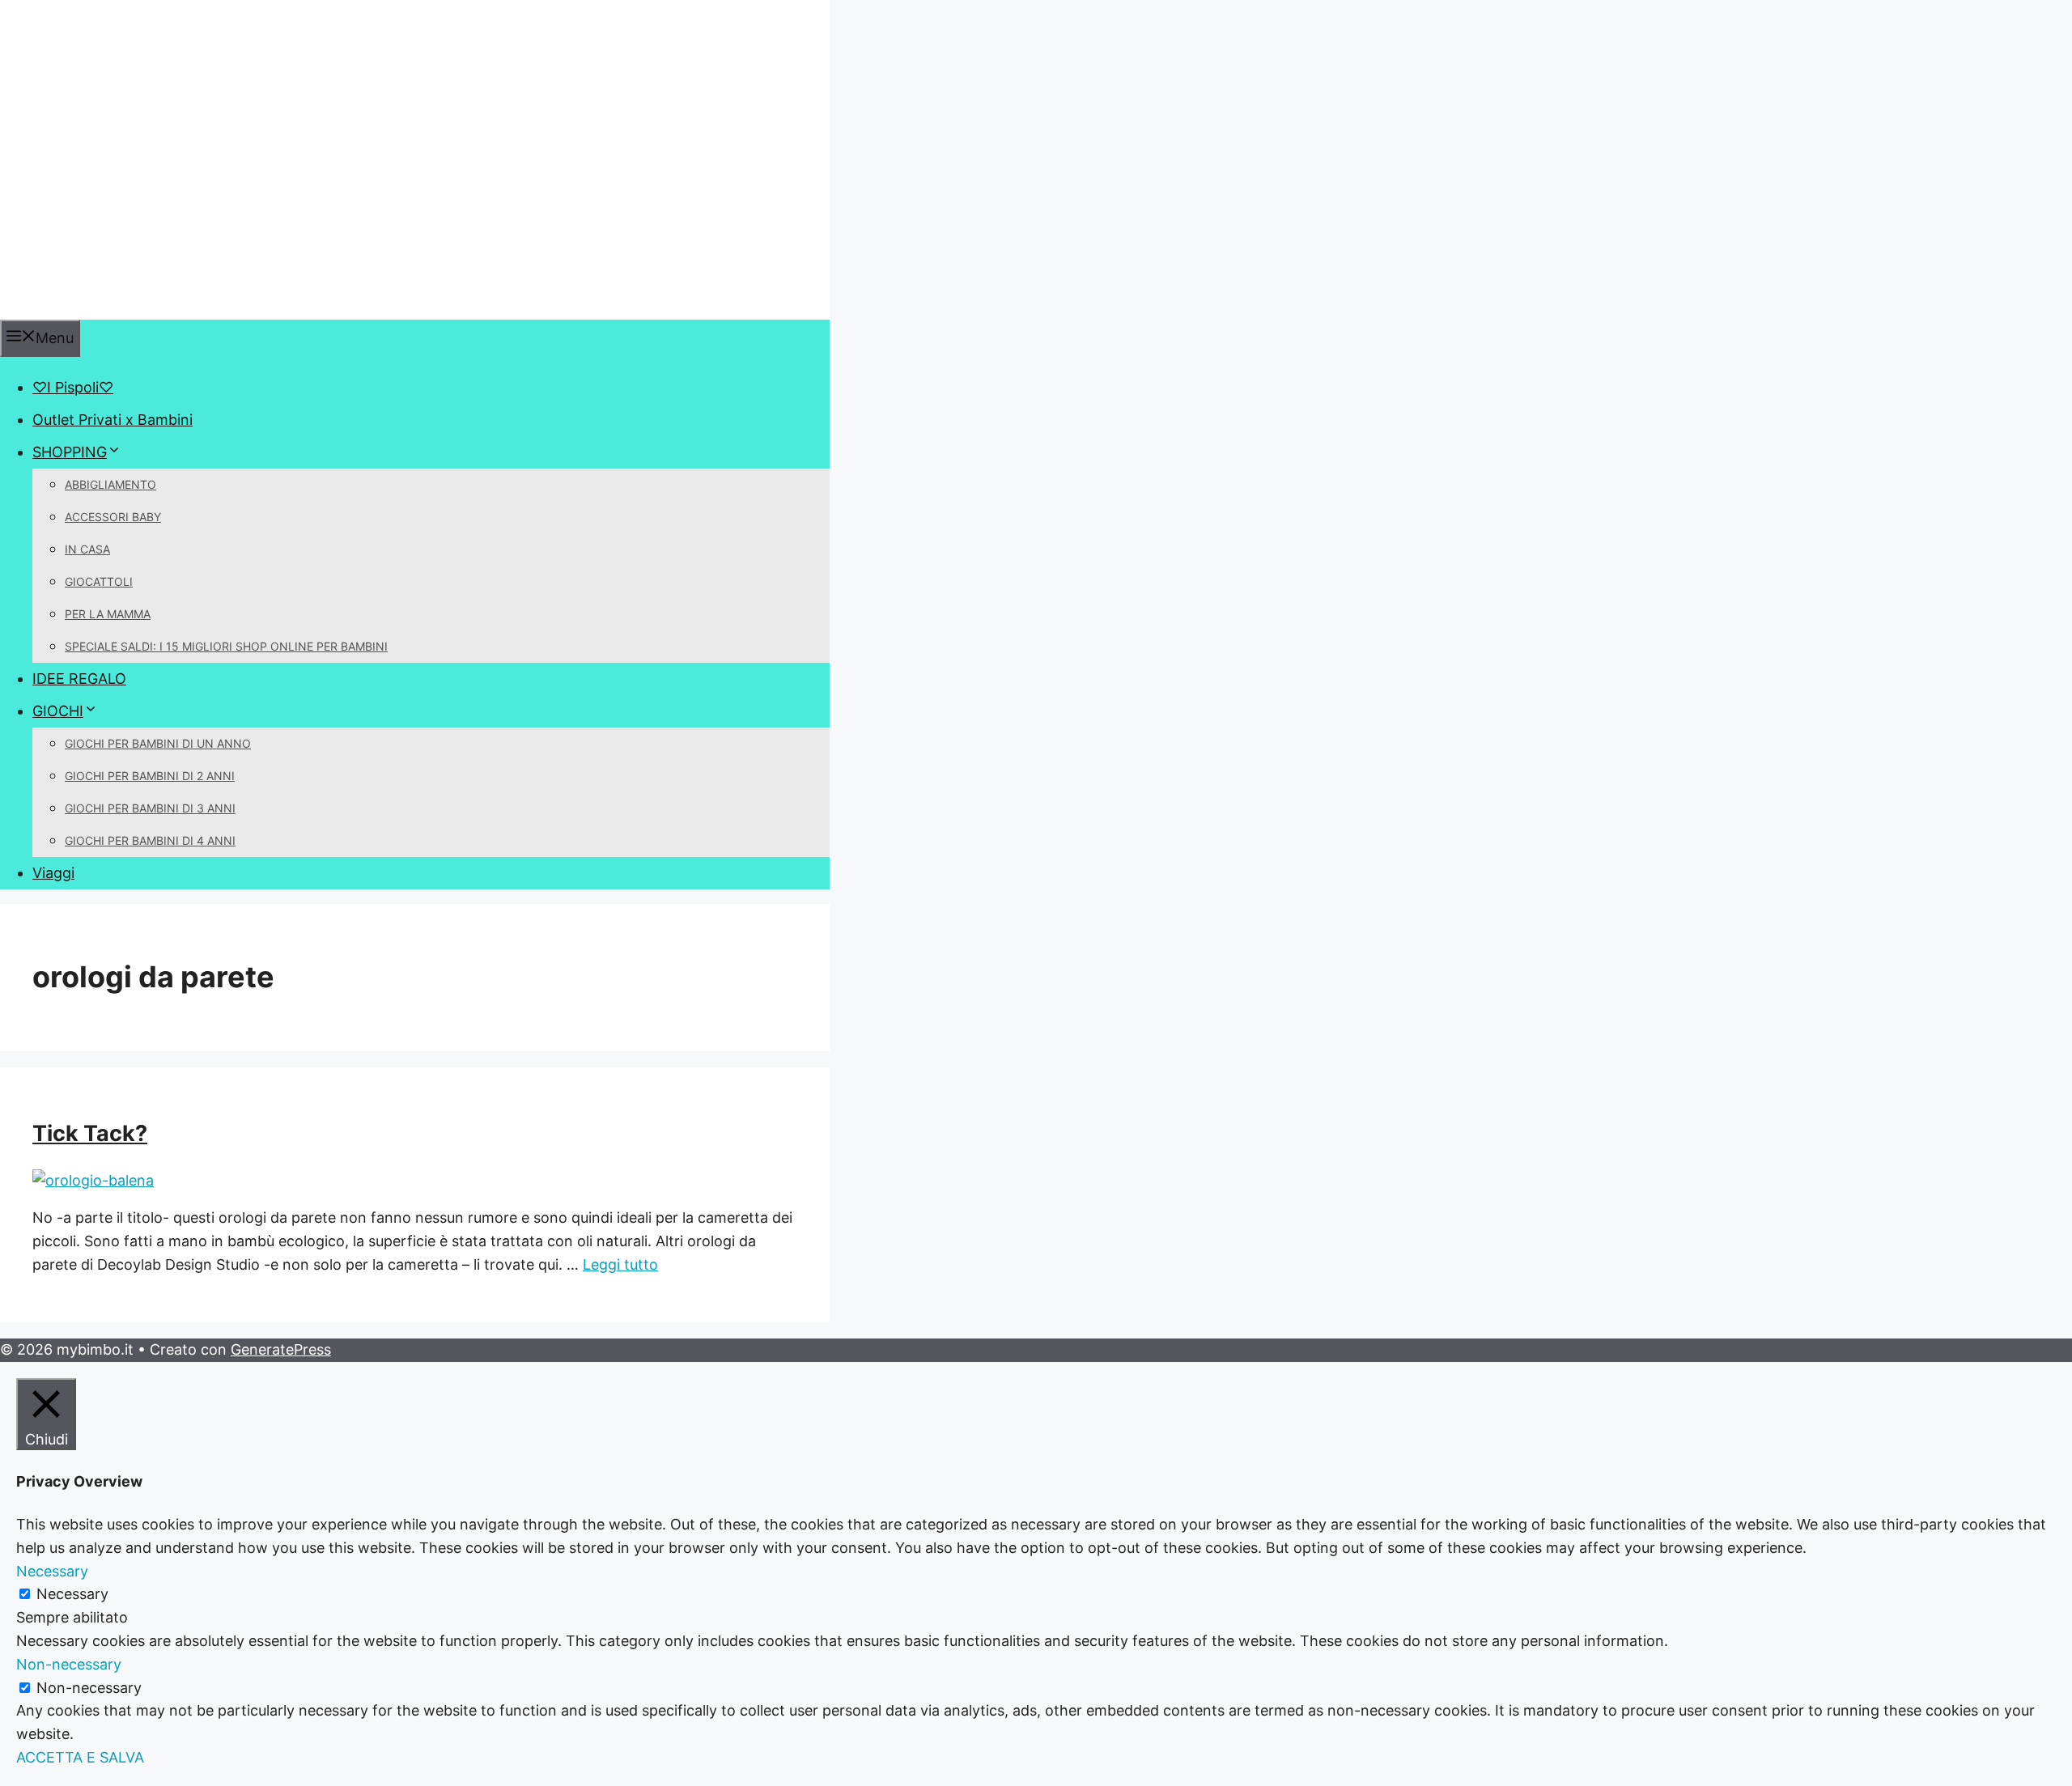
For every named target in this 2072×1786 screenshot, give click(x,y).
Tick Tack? (90, 1133)
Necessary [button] (52, 1571)
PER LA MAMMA (108, 614)
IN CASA (87, 549)
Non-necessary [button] (69, 1664)
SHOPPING (70, 452)
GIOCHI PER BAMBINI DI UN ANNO (158, 743)
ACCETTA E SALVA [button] (80, 1757)
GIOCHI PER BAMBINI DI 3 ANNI (150, 808)
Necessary (72, 1594)
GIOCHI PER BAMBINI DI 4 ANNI (150, 840)
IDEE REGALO (79, 679)
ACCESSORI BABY (113, 517)
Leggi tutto (620, 1264)
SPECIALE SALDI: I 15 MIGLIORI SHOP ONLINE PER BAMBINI (226, 646)
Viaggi (53, 873)
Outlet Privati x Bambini (113, 420)
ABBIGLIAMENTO (110, 484)
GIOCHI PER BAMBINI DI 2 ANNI (150, 776)
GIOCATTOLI (99, 581)
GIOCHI (58, 711)
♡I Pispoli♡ (73, 387)
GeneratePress (281, 1349)
